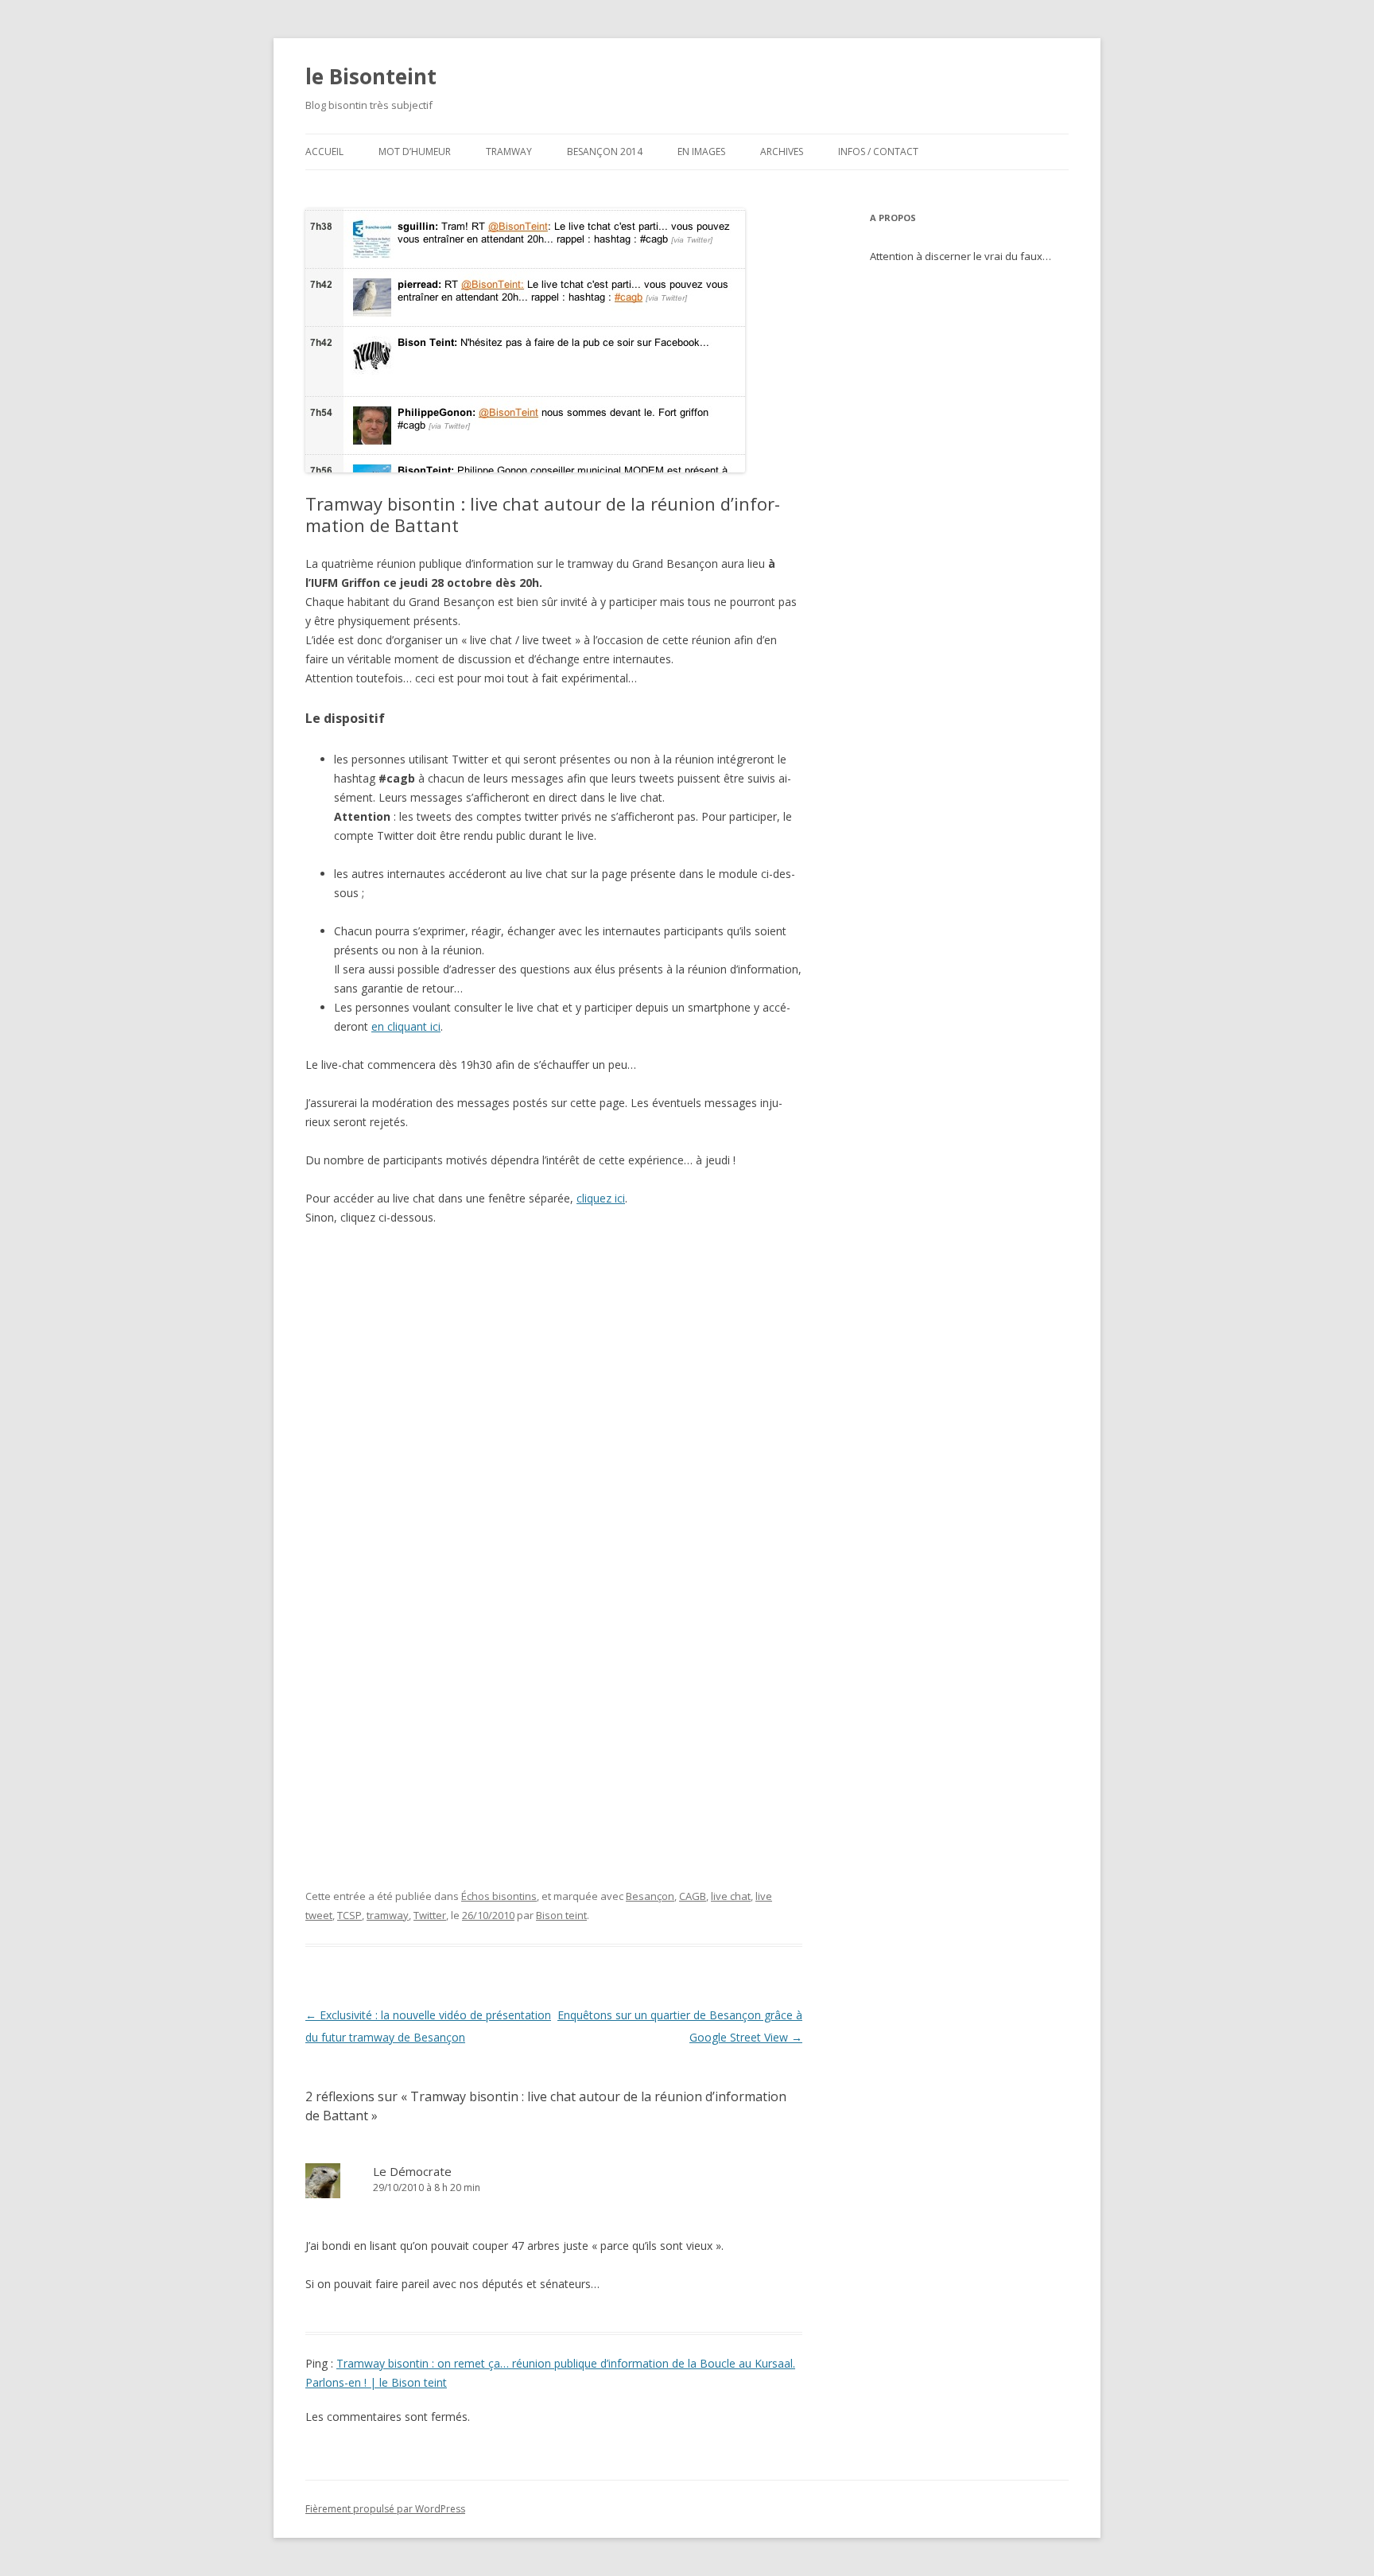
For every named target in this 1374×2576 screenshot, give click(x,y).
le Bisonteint (371, 76)
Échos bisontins (499, 1896)
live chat (731, 1896)
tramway (388, 1915)
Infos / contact (878, 152)
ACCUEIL (324, 152)
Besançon (650, 1896)
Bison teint (561, 1915)
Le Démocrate (412, 2171)
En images (701, 152)
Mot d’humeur (415, 152)
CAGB (693, 1896)
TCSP (349, 1915)
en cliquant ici (406, 1026)
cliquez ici (601, 1198)
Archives (782, 152)
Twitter (430, 1915)
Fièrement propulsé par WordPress (385, 2509)
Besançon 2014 (605, 152)
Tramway (509, 152)
